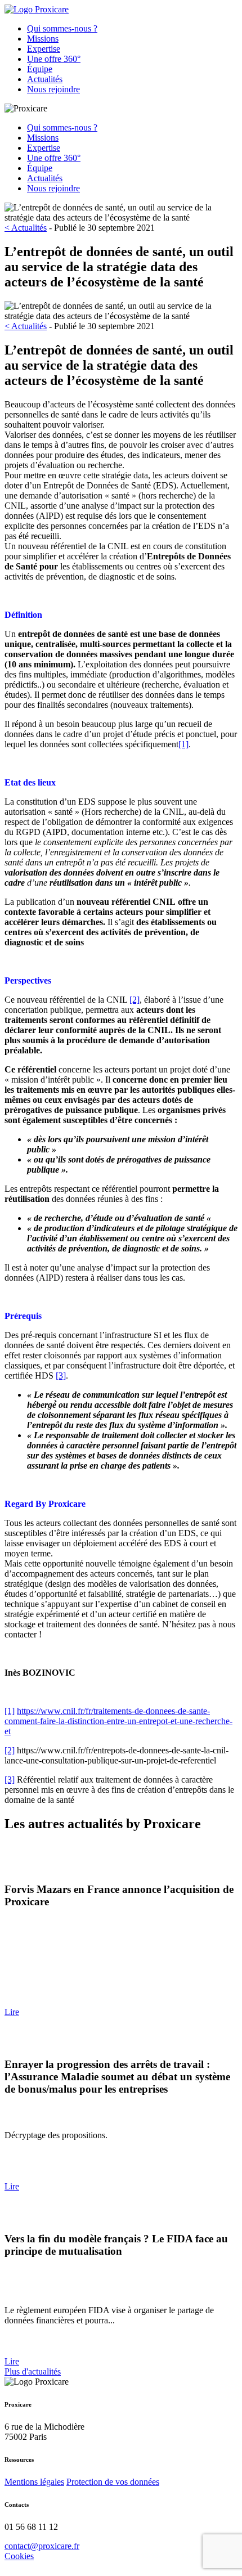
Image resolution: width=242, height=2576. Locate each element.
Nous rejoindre (53, 89)
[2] (135, 1000)
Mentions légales (34, 2482)
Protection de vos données (113, 2482)
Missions (43, 39)
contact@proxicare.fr (42, 2546)
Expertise (44, 49)
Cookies (19, 2556)
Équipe (40, 69)
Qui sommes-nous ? (62, 28)
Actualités (45, 79)
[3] (61, 1375)
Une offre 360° (54, 59)
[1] (183, 744)
